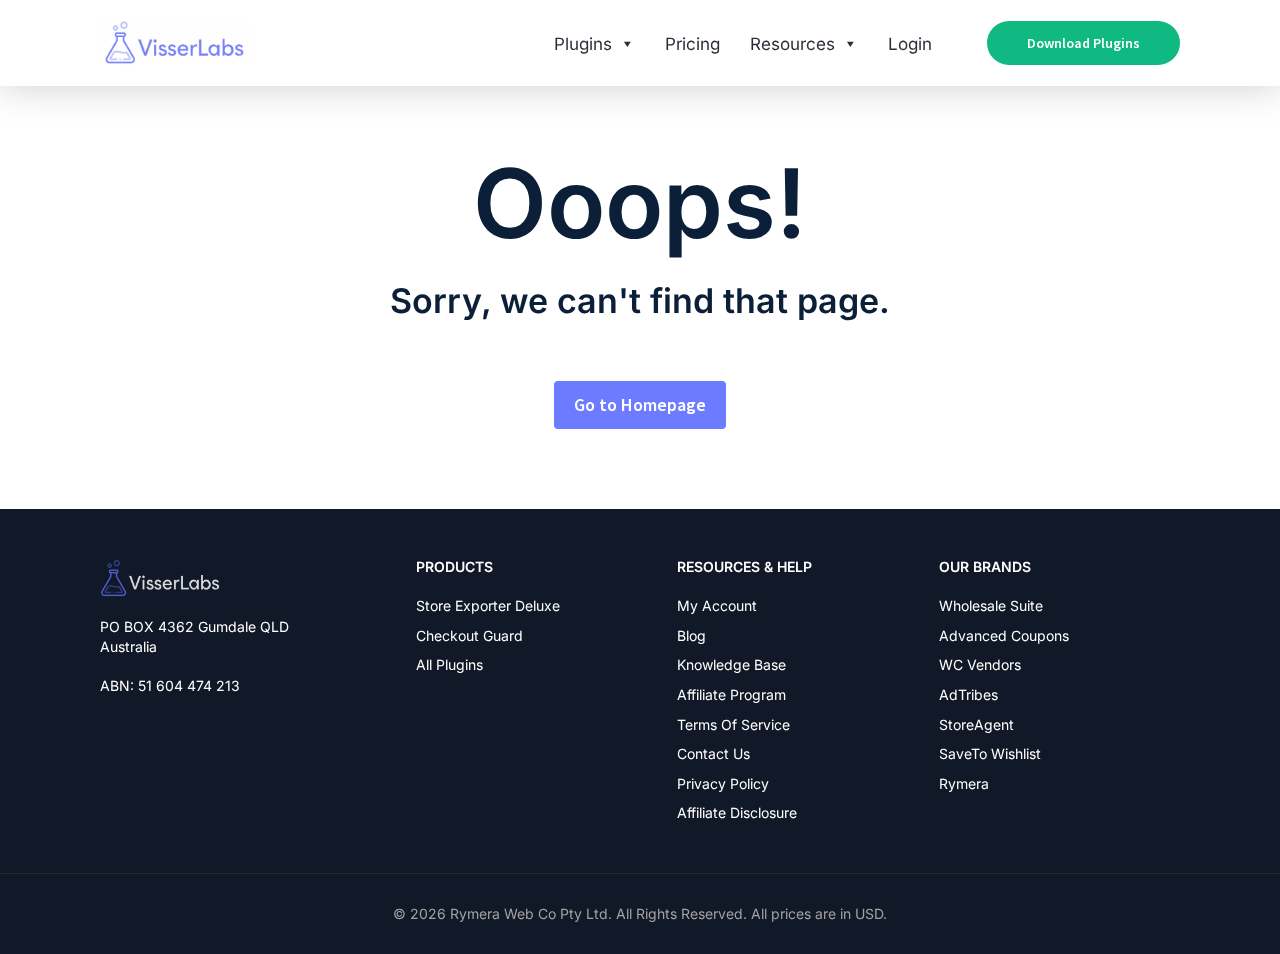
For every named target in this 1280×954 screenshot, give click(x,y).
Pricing (692, 44)
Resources (792, 44)
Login (910, 44)
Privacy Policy (723, 783)
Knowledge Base (731, 664)
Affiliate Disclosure (737, 812)
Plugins (583, 44)
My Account (717, 605)
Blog (691, 635)
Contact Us (713, 753)
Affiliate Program (731, 694)
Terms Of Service (733, 724)
